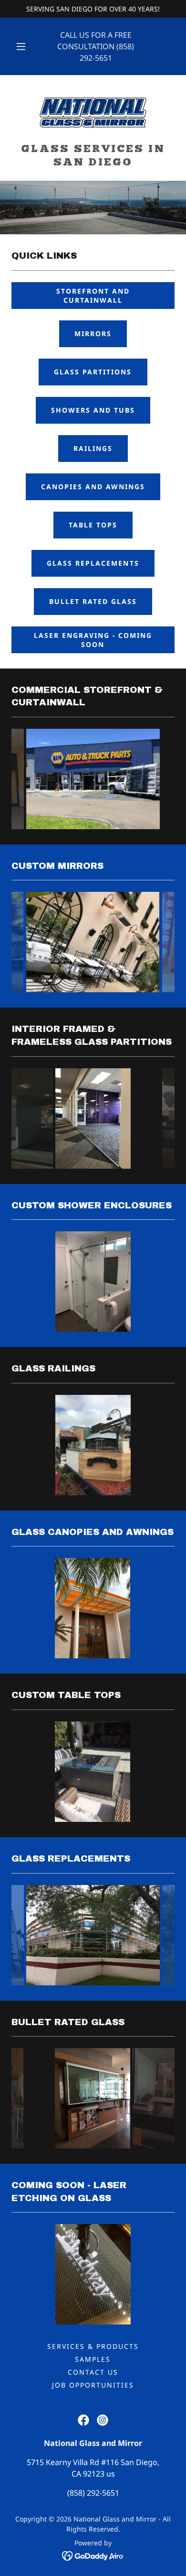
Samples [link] (93, 2359)
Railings (93, 448)
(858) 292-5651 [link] (93, 2493)
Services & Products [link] (93, 2346)
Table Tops (93, 525)
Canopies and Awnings (93, 487)
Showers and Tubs (93, 410)
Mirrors (93, 334)
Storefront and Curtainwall (93, 296)
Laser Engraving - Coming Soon (93, 640)
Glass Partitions (93, 372)
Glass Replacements (93, 563)
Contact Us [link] (93, 2372)
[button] (21, 46)
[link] (93, 113)
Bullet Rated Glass (93, 601)
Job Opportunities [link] (93, 2385)
